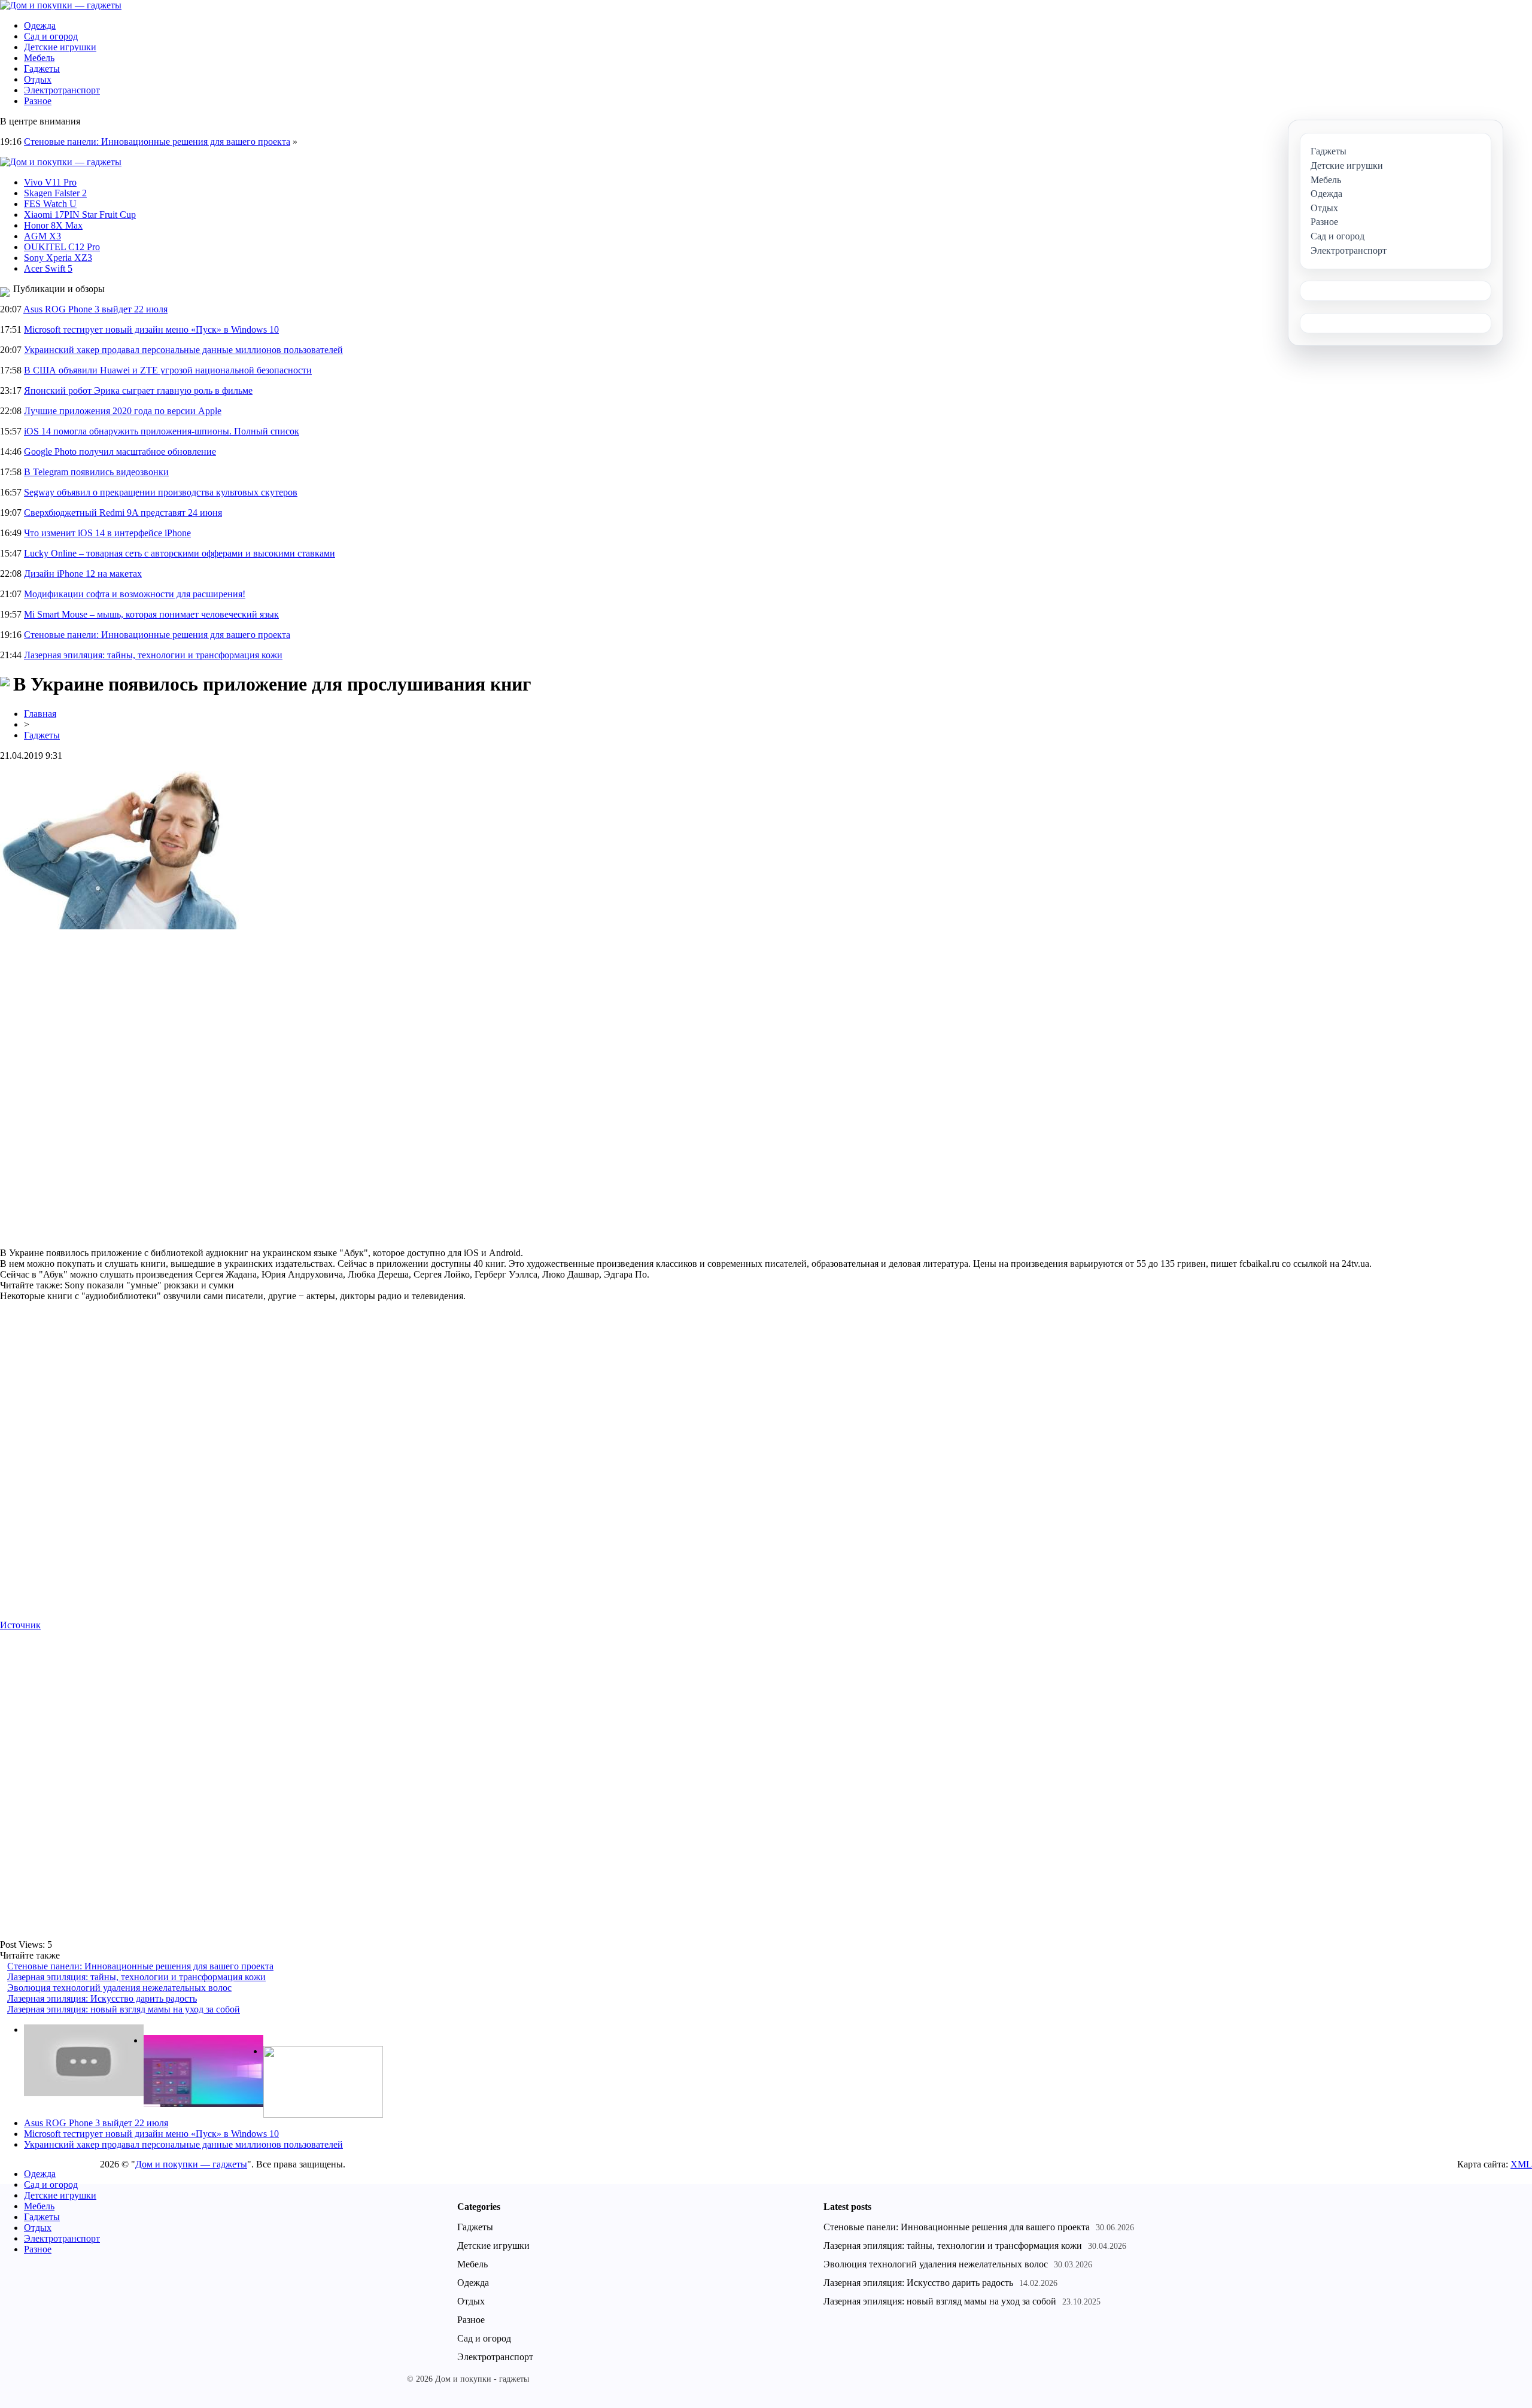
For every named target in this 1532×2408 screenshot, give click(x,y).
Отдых (38, 79)
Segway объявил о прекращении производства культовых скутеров (161, 492)
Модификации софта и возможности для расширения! (135, 594)
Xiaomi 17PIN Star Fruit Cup (80, 215)
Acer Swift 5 (48, 268)
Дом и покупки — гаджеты (191, 2164)
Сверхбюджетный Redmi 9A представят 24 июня (123, 513)
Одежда (40, 25)
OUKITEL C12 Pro (62, 247)
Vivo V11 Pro (50, 182)
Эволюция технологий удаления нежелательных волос (119, 1988)
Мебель (39, 58)
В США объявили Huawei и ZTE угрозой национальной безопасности (168, 370)
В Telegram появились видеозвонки (96, 472)
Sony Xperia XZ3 (58, 258)
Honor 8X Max (53, 225)
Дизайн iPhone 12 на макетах (83, 574)
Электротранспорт (62, 90)
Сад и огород (51, 36)
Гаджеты (42, 69)
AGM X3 (42, 236)
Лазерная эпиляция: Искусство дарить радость (102, 1998)
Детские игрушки (60, 47)
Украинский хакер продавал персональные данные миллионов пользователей (183, 350)
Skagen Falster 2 (55, 193)
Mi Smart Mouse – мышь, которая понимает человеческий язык (151, 614)
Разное (38, 101)
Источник (20, 1625)
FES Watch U (50, 204)
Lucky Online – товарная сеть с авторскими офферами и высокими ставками (180, 553)
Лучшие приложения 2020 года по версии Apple (123, 411)
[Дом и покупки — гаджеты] (61, 5)
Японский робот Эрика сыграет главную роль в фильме (138, 390)
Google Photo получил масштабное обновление (120, 451)
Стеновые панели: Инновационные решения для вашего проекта (157, 142)
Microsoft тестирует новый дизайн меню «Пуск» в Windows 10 (151, 329)
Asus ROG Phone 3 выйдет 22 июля (95, 309)
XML (1521, 2164)
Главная (40, 714)
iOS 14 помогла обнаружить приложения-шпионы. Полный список (162, 431)
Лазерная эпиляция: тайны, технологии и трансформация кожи (153, 655)
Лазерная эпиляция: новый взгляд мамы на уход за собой (124, 2009)
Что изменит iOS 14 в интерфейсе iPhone (107, 533)
